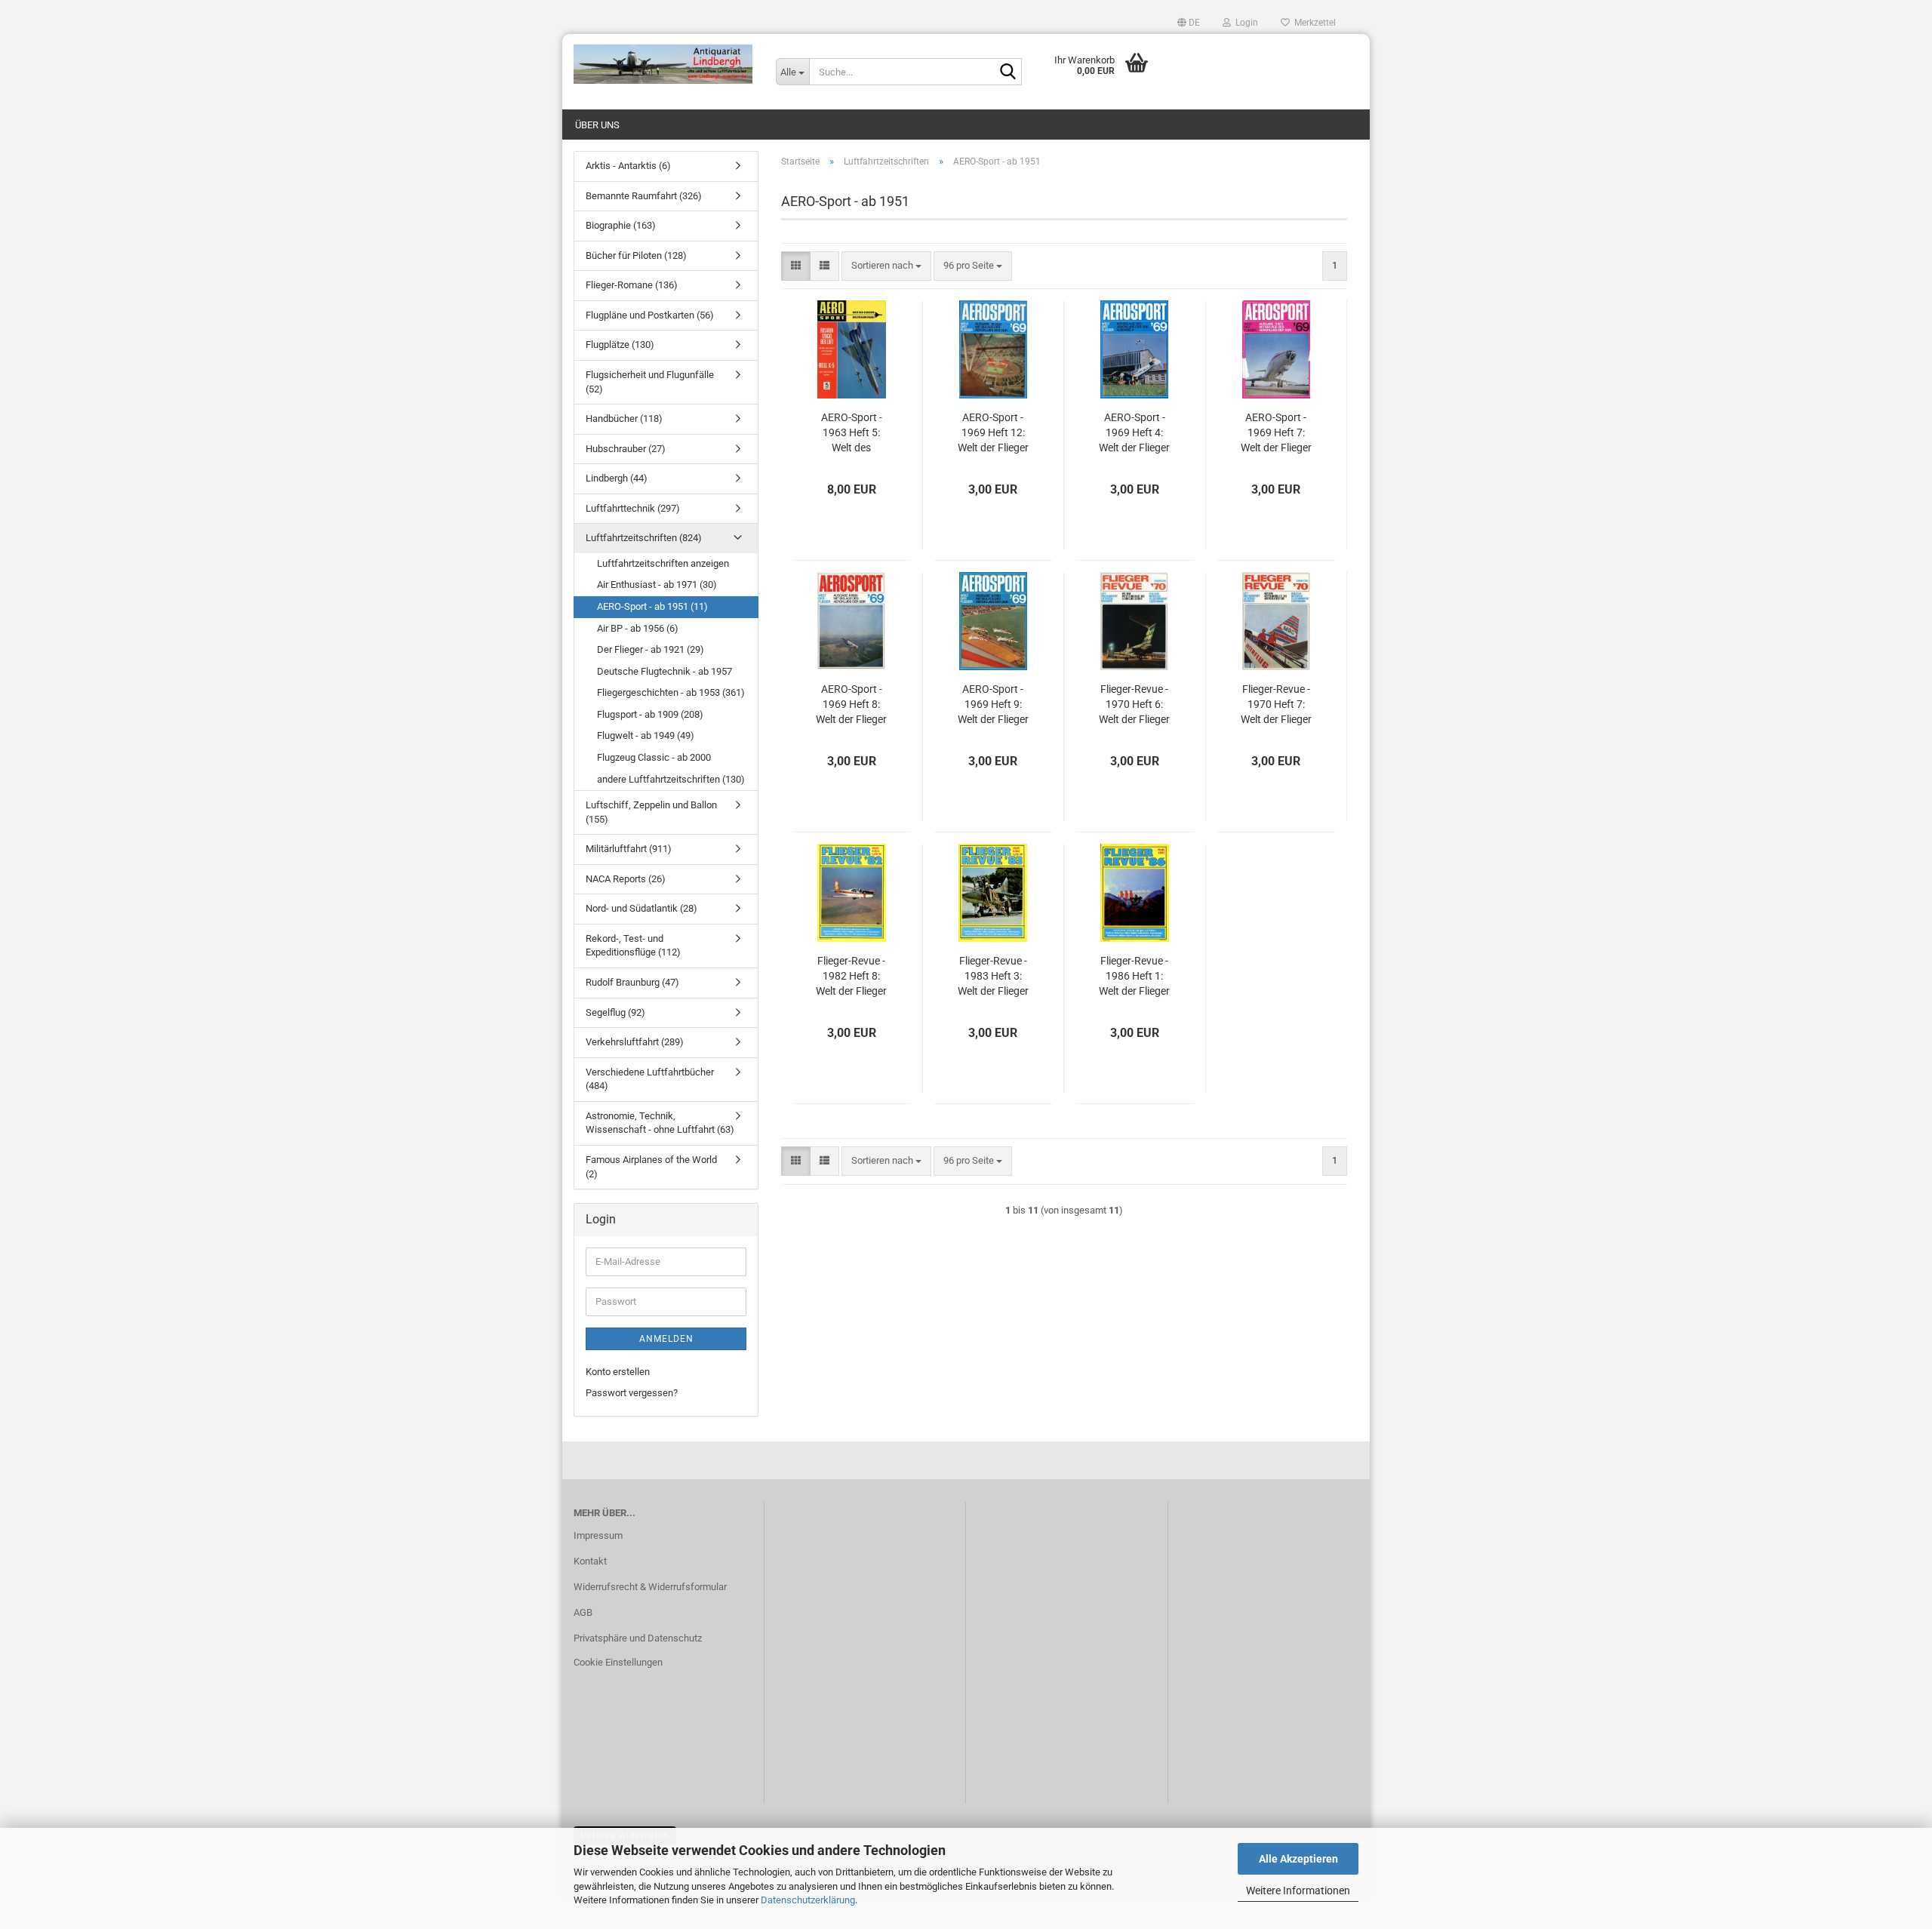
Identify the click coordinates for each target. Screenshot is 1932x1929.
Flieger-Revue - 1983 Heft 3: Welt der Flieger (993, 976)
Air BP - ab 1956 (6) (638, 628)
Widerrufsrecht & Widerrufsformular (650, 1587)
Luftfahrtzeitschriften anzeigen (663, 563)
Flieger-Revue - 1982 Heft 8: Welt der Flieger (851, 976)
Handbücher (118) (624, 418)
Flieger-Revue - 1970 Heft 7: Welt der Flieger (1276, 704)
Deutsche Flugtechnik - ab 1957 (665, 671)
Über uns (597, 125)
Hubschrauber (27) (626, 449)
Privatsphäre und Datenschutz (638, 1638)
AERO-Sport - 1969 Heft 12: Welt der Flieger (993, 432)
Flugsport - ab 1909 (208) (650, 714)
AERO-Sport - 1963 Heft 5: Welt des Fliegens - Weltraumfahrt (852, 433)
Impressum (598, 1535)
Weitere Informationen (1298, 1891)
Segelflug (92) (615, 1012)
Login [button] (1244, 23)
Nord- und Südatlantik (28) (641, 908)
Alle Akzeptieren (1298, 1859)
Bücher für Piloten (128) (636, 255)
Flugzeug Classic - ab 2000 (654, 757)
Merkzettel (1313, 23)
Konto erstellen (618, 1372)
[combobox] (886, 266)
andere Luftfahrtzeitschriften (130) (671, 779)
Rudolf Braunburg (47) (632, 982)
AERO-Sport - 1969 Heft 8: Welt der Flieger (851, 704)
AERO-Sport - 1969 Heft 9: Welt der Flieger (993, 704)
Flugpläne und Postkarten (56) (650, 315)
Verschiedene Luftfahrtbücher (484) (650, 1079)
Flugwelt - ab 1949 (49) (646, 735)
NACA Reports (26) (626, 879)
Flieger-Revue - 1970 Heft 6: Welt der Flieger (1134, 704)
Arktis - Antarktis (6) (628, 166)
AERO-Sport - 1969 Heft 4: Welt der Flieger (1134, 432)
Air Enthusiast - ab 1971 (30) (657, 585)
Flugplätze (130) (620, 345)
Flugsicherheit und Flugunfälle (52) (650, 382)
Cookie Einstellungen (618, 1662)
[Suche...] (1008, 72)
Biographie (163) (621, 225)
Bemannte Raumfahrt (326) (644, 196)
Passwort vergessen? (632, 1393)
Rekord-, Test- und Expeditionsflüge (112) (633, 946)
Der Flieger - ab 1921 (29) (651, 649)
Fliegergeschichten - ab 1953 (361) (671, 692)
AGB (583, 1612)
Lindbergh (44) (617, 478)
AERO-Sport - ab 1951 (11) (652, 606)
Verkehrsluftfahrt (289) (635, 1042)
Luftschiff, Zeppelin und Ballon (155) (651, 812)
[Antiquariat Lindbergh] (663, 64)
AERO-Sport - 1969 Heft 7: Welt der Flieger (1276, 432)
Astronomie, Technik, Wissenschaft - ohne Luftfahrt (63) (660, 1123)
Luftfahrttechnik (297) (633, 508)
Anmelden (666, 1339)
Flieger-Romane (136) (632, 285)
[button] (1189, 23)
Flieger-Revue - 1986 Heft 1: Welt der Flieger (1134, 976)
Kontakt (590, 1561)
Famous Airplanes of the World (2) (651, 1167)
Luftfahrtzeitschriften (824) (644, 538)
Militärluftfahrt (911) (629, 849)
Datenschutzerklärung (808, 1900)
